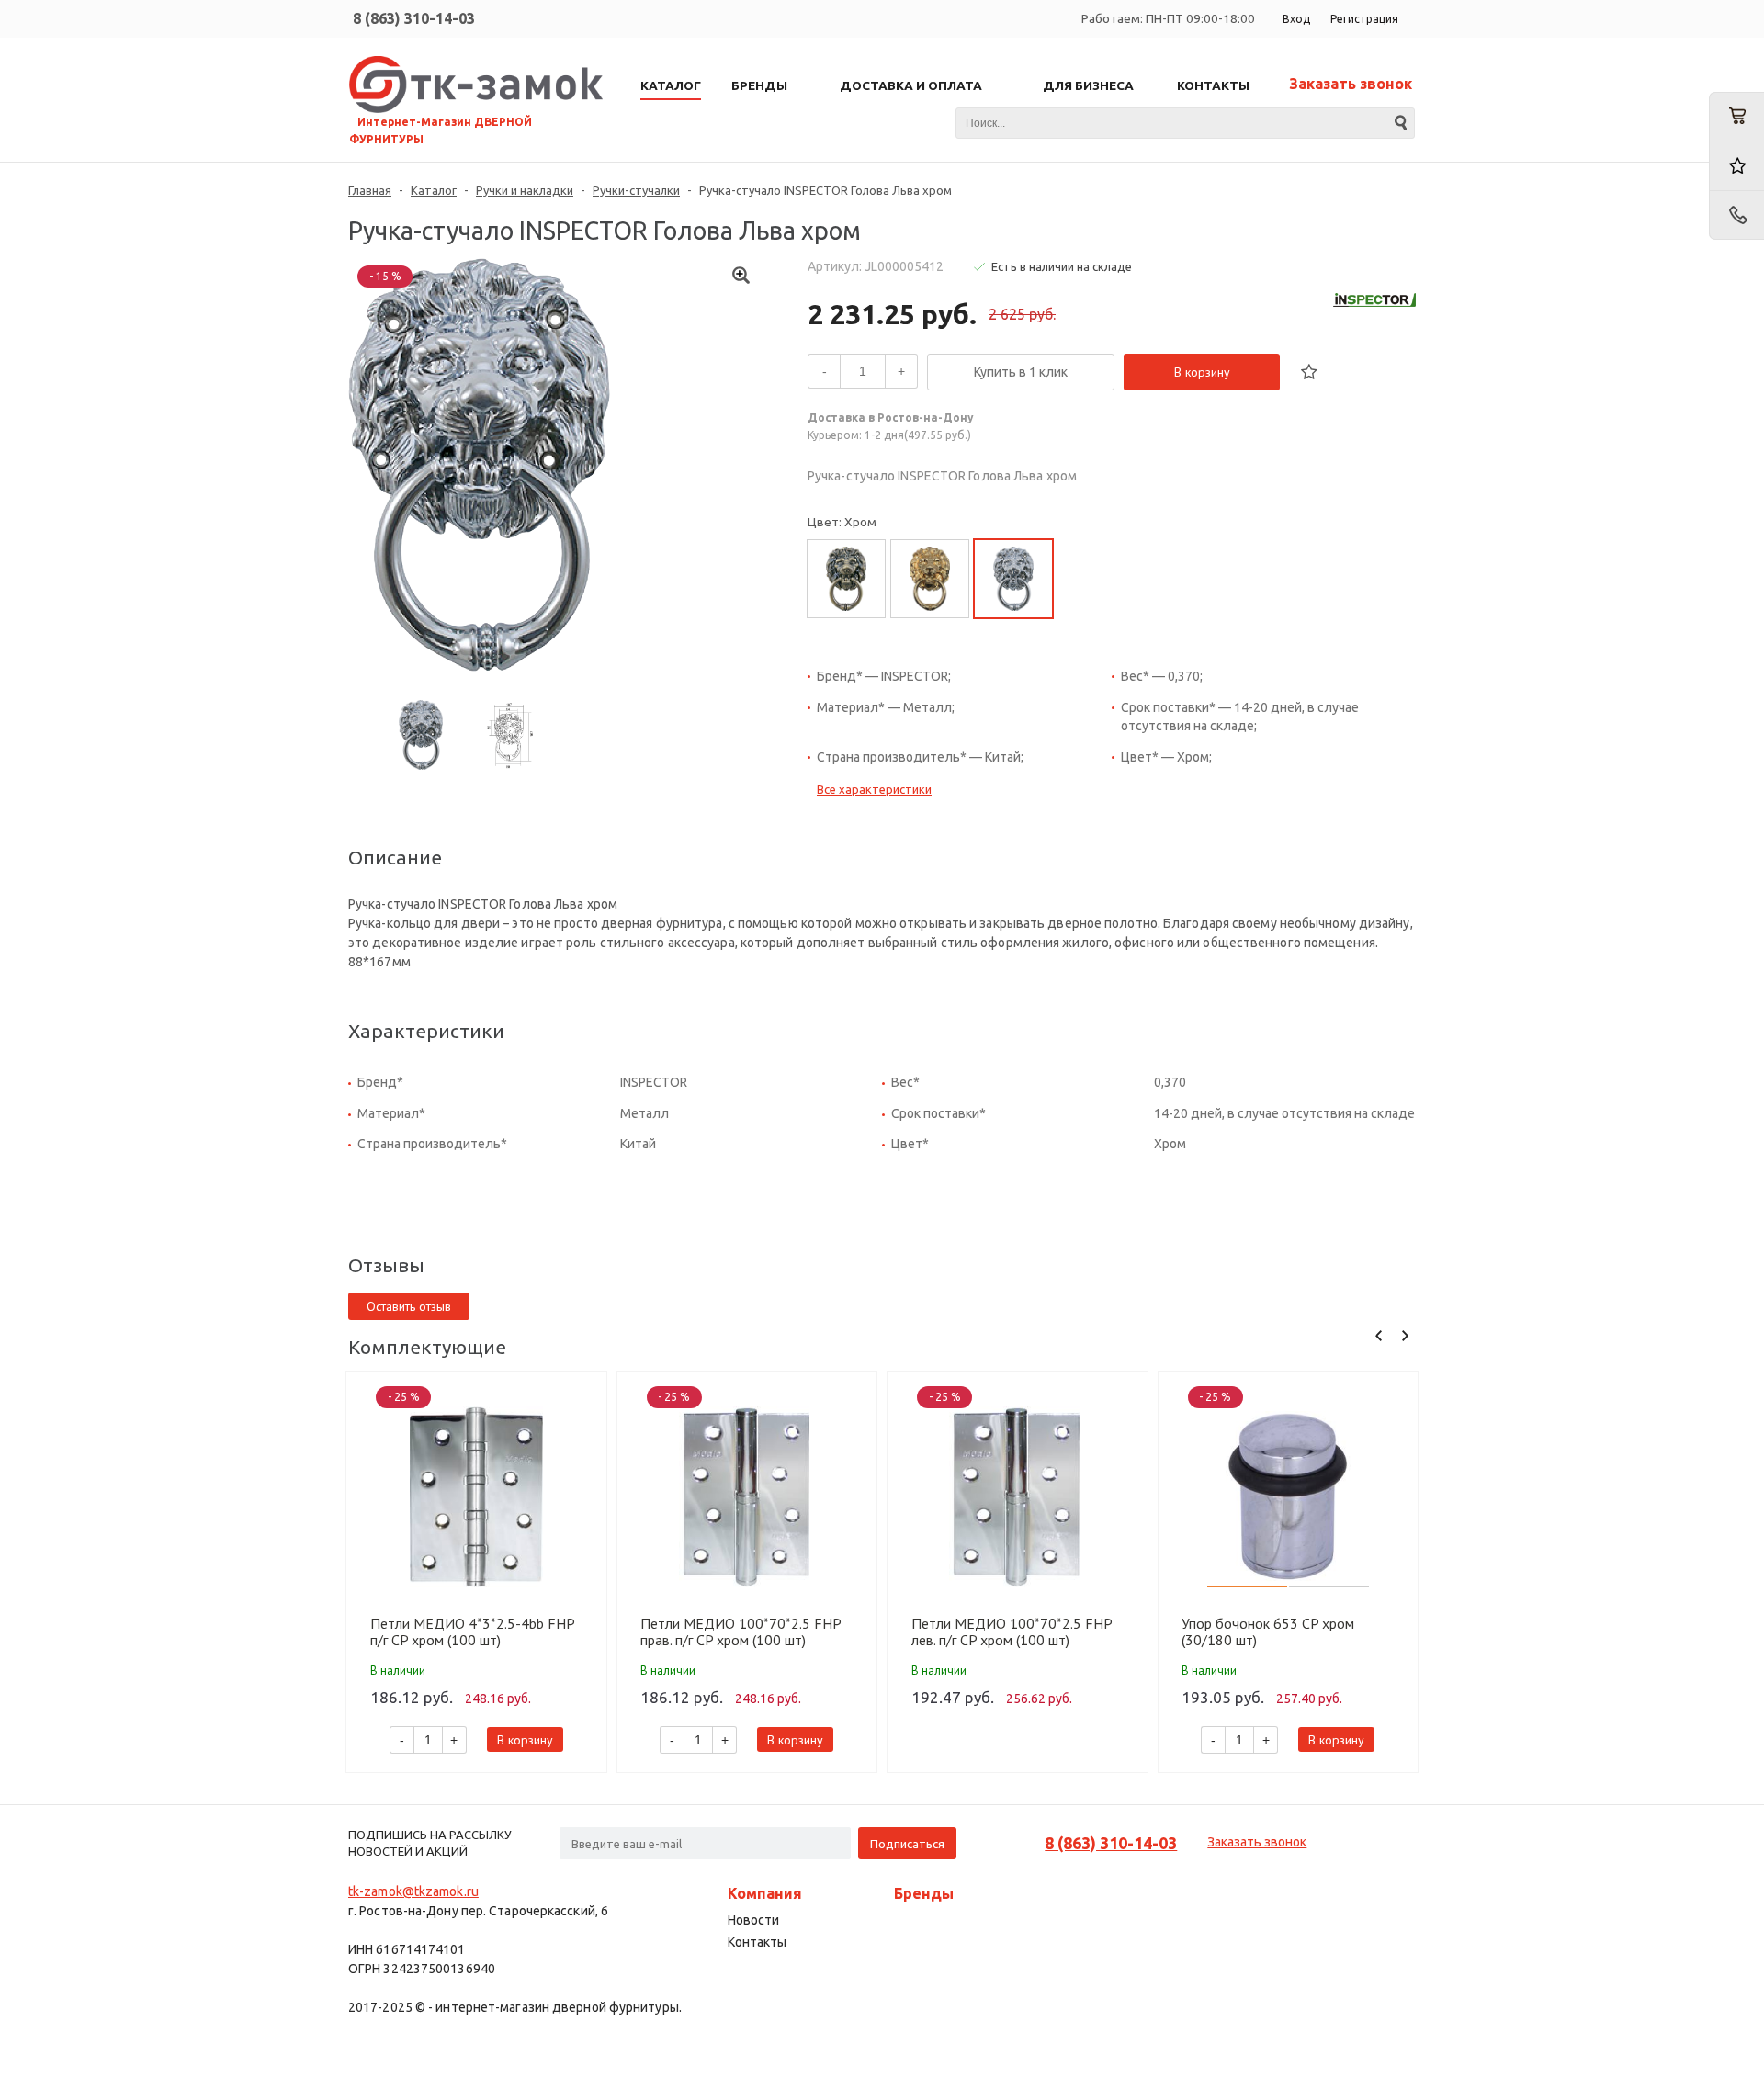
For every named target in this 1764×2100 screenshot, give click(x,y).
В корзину (1202, 372)
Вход (1296, 19)
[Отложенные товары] (1736, 166)
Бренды (924, 1893)
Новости (753, 1920)
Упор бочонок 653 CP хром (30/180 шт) (1268, 1631)
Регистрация (1364, 19)
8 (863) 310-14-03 (414, 18)
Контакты (757, 1942)
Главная (370, 190)
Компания (765, 1893)
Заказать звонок (1351, 84)
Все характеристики (874, 789)
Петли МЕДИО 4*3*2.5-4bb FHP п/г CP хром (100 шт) (472, 1631)
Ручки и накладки (525, 190)
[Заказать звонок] (1736, 215)
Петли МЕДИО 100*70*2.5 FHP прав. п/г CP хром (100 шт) (741, 1631)
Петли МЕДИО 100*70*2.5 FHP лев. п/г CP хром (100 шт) (1012, 1631)
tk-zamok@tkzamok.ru (413, 1891)
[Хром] (1013, 579)
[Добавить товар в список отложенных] (1309, 372)
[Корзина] (1736, 117)
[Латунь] (930, 579)
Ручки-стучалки (636, 190)
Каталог (434, 190)
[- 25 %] (476, 1497)
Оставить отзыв (409, 1306)
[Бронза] (846, 579)
